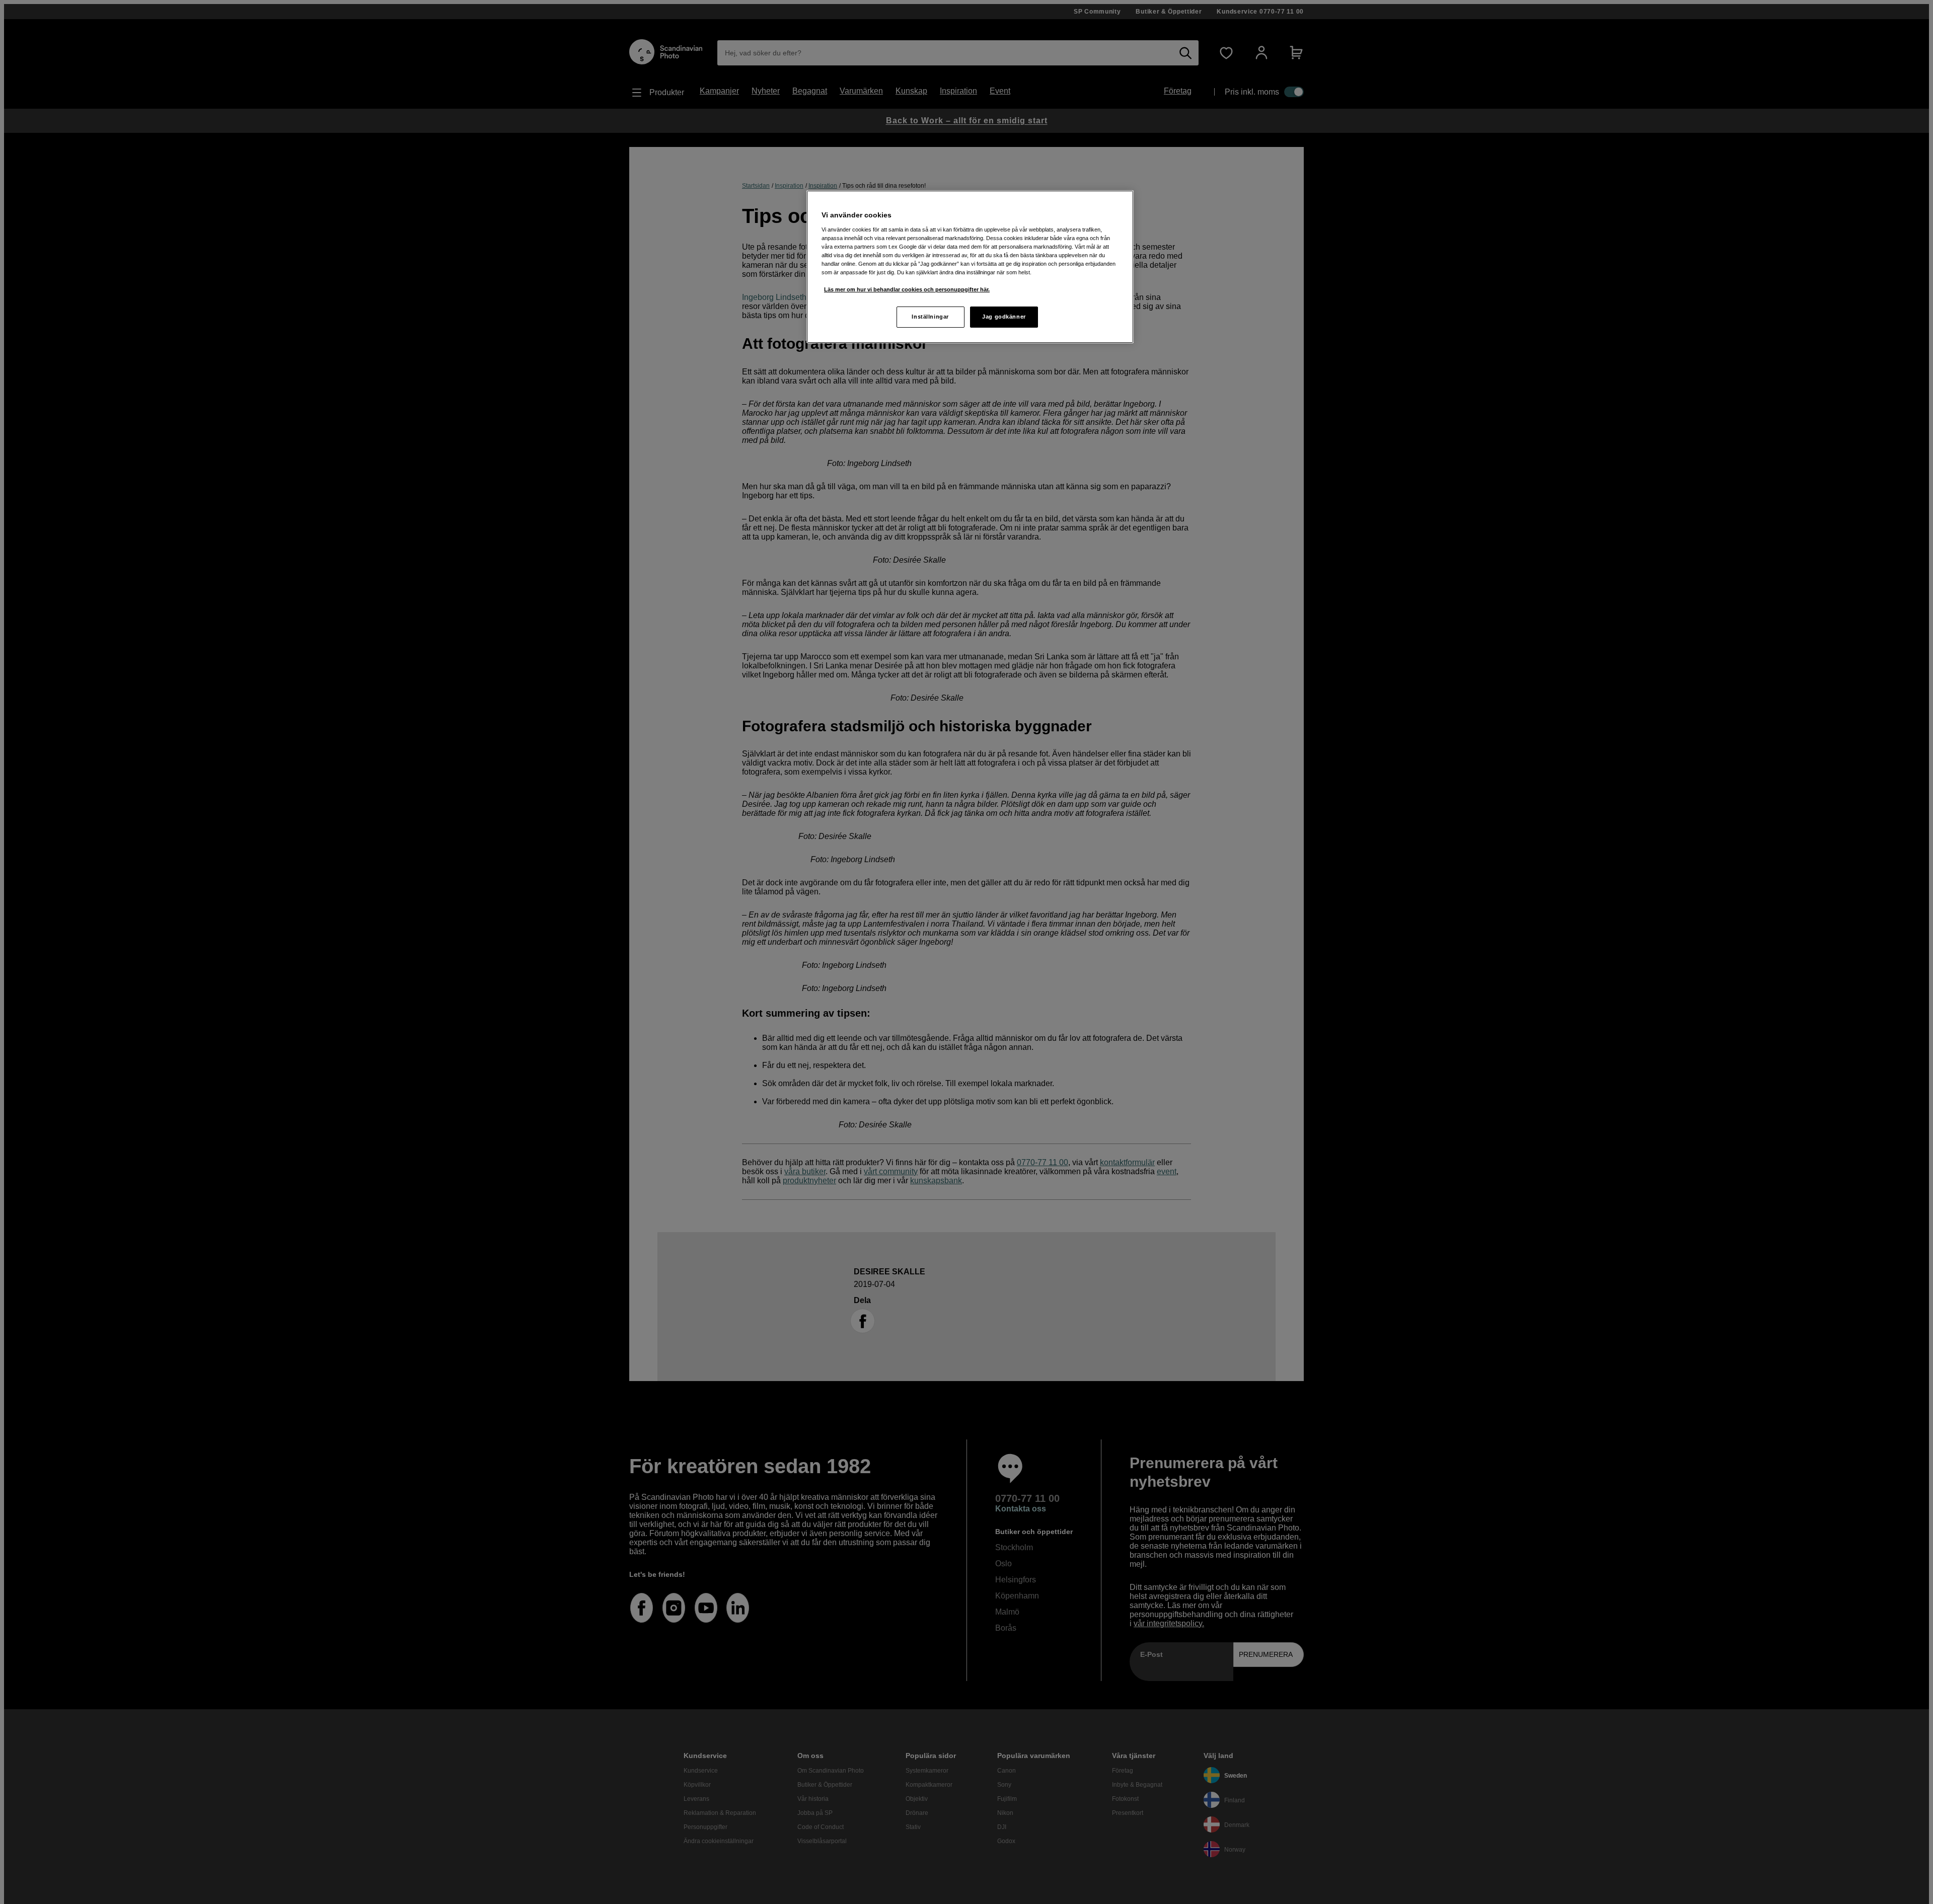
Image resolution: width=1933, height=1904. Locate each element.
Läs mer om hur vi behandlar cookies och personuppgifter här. (907, 289)
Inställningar (930, 317)
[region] (970, 267)
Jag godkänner (1004, 317)
